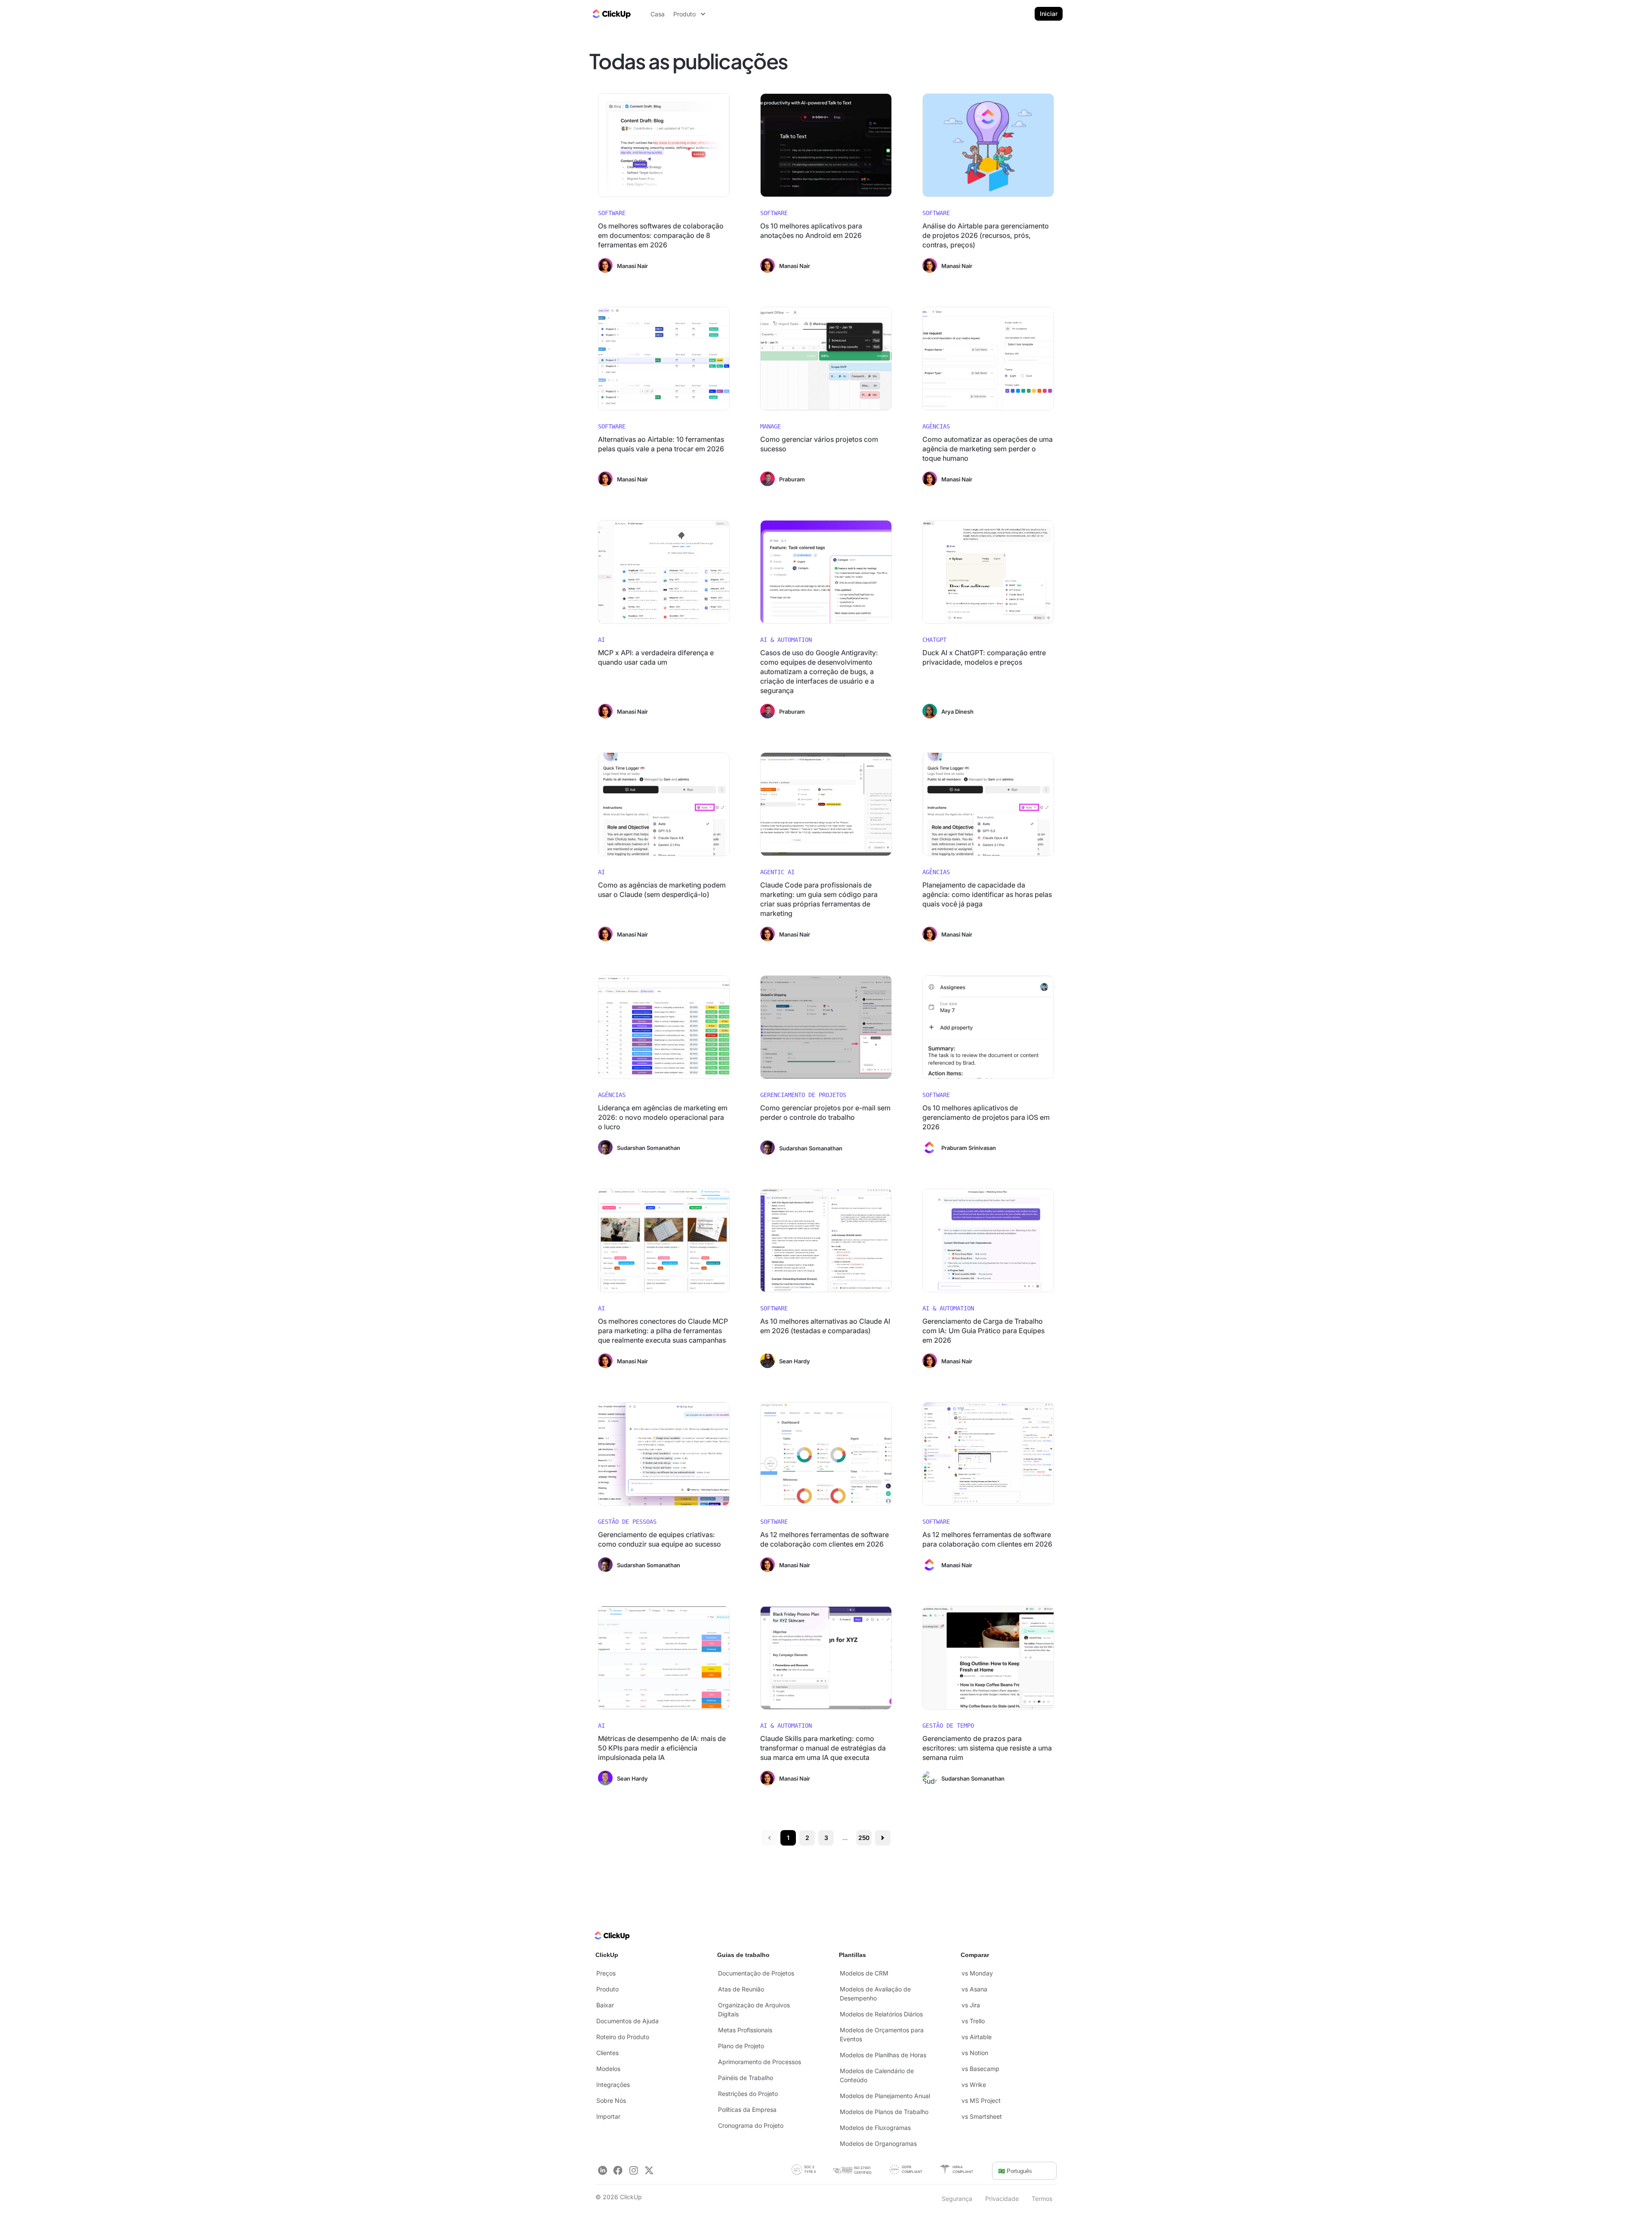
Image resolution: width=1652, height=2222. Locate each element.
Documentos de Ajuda (627, 2021)
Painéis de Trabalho (746, 2078)
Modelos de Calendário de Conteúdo (877, 2075)
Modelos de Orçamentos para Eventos (882, 2034)
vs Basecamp (980, 2069)
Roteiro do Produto (623, 2037)
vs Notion (975, 2053)
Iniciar (1049, 14)
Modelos (608, 2069)
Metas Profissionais (745, 2030)
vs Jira (971, 2005)
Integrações (613, 2085)
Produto (607, 1989)
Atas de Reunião (741, 1989)
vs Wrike (974, 2085)
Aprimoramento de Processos (760, 2062)
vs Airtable (977, 2037)
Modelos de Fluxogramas (875, 2128)
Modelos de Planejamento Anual (885, 2096)
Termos (1042, 2199)
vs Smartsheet (982, 2116)
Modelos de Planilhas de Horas (883, 2055)
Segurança (957, 2199)
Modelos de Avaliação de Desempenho (875, 1994)
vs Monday (977, 1973)
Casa (658, 14)
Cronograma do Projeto (751, 2125)
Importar (608, 2116)
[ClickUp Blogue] (611, 14)
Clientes (607, 2053)
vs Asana (974, 1989)
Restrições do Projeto (748, 2094)
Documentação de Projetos (756, 1973)
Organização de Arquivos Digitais (754, 2009)
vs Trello (973, 2021)
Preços (606, 1973)
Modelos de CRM (864, 1973)
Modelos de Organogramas (878, 2143)
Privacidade (1002, 2199)
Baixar (605, 2005)
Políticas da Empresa (747, 2110)
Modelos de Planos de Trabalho (884, 2112)
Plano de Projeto (741, 2046)
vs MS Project (981, 2100)
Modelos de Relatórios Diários (881, 2014)
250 (864, 1838)
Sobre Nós (611, 2100)
